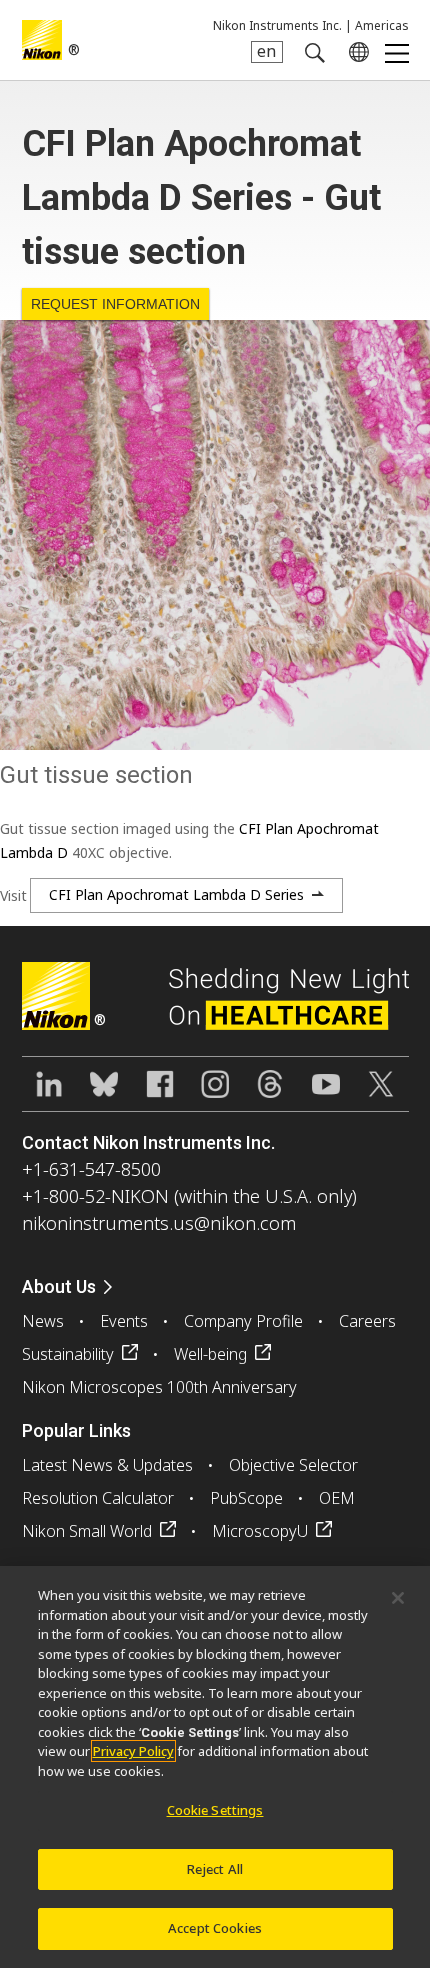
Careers (367, 1321)
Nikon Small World (87, 1531)
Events (124, 1321)
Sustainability (68, 1354)
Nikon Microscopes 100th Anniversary (159, 1387)
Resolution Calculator (98, 1498)
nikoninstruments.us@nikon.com (159, 1223)
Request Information (115, 304)
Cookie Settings (215, 1810)
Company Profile (243, 1321)
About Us (59, 1286)
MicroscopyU (260, 1531)
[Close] (398, 1598)
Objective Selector (293, 1465)
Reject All (215, 1869)
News (43, 1321)
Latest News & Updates (107, 1465)
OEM (337, 1498)
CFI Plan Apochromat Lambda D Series (176, 894)
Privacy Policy (133, 1751)
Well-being (210, 1354)
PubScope (246, 1498)
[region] (215, 1767)
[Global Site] (355, 52)
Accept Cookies (215, 1928)
